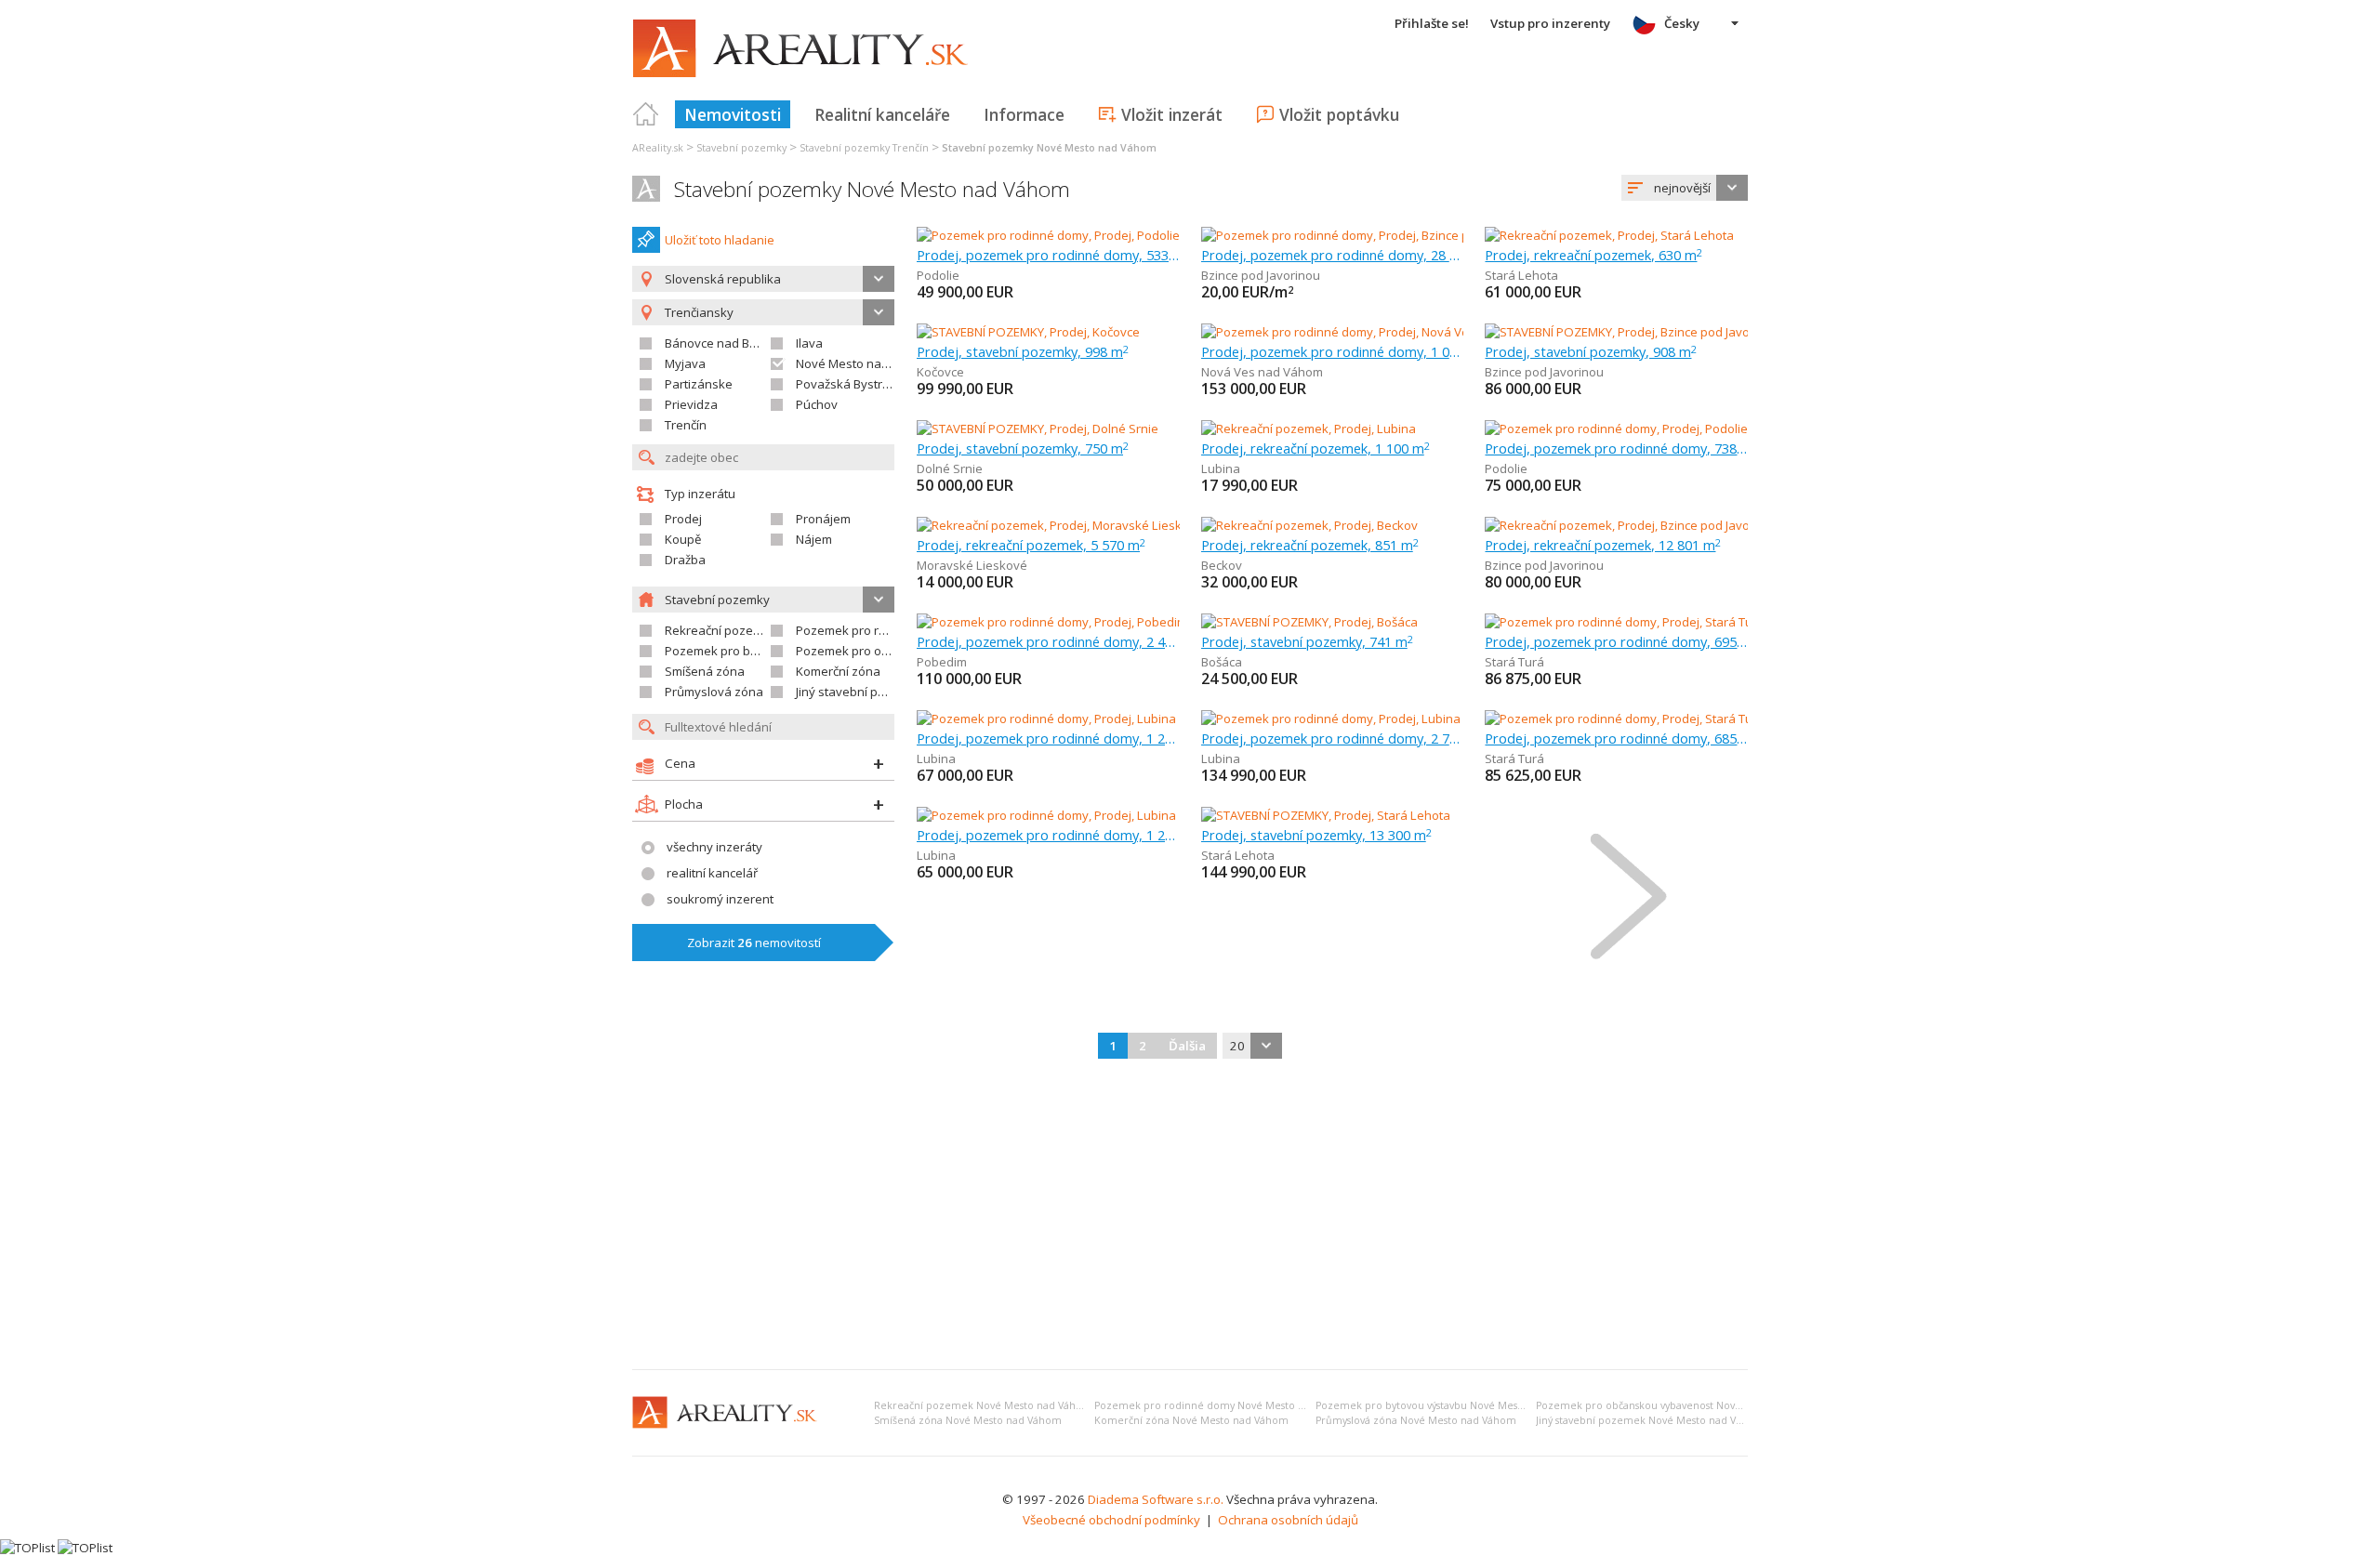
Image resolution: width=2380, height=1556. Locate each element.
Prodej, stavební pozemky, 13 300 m (1316, 835)
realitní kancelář (712, 873)
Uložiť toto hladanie (720, 240)
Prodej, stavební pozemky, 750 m (1023, 448)
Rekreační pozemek (721, 630)
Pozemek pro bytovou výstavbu (754, 651)
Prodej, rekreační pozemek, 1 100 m (1316, 448)
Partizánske (699, 384)
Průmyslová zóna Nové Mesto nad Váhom (1416, 1420)
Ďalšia (1187, 1046)
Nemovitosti (733, 114)
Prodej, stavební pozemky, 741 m (1307, 641)
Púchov (817, 404)
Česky (1682, 23)
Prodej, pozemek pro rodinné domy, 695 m (1616, 641)
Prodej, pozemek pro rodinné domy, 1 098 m (1333, 351)
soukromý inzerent (720, 899)
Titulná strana (646, 114)
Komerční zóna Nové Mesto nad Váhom (1191, 1420)
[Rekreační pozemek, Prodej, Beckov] (1309, 525)
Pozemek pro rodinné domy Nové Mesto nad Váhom (1224, 1405)
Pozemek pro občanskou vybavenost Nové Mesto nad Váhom (1684, 1405)
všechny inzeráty (714, 847)
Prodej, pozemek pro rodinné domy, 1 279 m (1048, 835)
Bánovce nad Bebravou (731, 343)
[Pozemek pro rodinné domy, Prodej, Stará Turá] (1617, 622)
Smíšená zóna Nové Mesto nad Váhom (968, 1420)
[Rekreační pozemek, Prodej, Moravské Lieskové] (1052, 525)
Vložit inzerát (1172, 114)
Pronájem (823, 519)
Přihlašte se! (1432, 23)
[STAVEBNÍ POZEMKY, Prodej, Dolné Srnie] (1038, 429)
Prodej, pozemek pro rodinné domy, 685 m (1616, 738)
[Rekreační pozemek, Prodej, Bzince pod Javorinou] (1625, 525)
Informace (1024, 114)
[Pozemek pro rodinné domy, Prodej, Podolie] (1048, 235)
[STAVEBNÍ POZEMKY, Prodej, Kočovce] (1028, 332)
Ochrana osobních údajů (1288, 1520)
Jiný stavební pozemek (859, 692)
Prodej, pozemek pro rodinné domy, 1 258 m (1048, 738)
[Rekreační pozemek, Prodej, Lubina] (1309, 429)
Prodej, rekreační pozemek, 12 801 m (1603, 545)
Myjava (685, 363)
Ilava (809, 343)
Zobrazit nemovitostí (754, 943)
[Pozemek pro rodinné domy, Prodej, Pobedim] (1048, 622)
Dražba (685, 560)
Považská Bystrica (847, 384)
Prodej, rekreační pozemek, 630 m (1593, 255)
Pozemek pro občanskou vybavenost (901, 651)
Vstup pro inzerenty (1550, 23)
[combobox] (1685, 188)
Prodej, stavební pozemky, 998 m (1023, 351)
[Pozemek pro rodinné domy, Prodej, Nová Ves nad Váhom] (1365, 332)
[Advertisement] (1190, 1216)
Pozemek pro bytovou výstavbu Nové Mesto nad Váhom (1451, 1405)
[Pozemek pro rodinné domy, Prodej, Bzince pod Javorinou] (1363, 235)
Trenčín (686, 425)
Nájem (814, 539)
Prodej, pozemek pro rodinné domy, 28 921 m (1333, 255)
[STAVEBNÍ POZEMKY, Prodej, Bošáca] (1309, 622)
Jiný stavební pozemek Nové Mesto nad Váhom (1650, 1420)
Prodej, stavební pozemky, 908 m (1591, 351)
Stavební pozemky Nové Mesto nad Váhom (872, 189)
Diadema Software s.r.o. (1156, 1499)
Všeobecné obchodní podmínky (1111, 1520)
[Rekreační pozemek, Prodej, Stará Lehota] (1609, 235)
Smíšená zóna (705, 671)
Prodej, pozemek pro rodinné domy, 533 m (1048, 255)
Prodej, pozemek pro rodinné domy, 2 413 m (1048, 641)
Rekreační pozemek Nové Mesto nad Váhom (983, 1405)
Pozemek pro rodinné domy (874, 630)
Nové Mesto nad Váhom (864, 363)
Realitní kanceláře (882, 114)
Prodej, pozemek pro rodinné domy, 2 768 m (1333, 738)
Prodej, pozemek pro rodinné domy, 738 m (1616, 448)
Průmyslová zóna (714, 692)
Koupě (683, 539)
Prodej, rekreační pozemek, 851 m (1310, 545)
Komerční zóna (838, 671)
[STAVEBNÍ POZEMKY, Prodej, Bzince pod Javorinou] (1625, 332)
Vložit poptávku (1339, 114)
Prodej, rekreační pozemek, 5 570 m (1031, 545)
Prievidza (691, 404)
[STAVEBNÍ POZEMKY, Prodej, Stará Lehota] (1326, 815)
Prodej (683, 519)
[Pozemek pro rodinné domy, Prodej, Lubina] (1046, 719)
